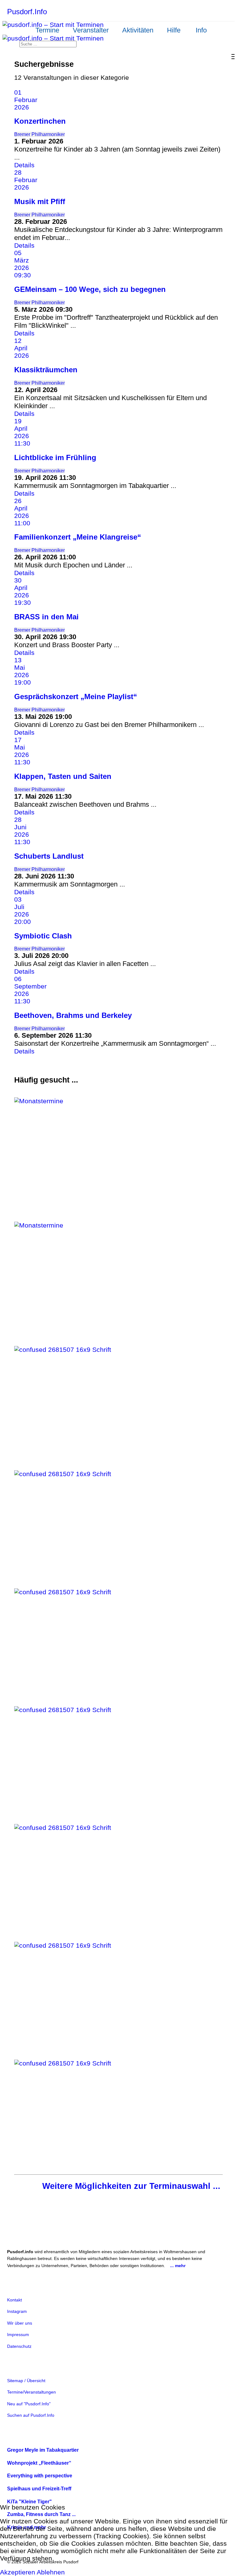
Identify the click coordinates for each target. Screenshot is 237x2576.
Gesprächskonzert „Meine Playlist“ (76, 696)
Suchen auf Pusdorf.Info (31, 2415)
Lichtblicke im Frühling (55, 457)
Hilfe (174, 30)
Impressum (18, 2335)
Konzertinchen (40, 121)
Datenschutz (19, 2346)
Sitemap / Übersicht (26, 2381)
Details (24, 165)
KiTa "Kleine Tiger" (29, 2502)
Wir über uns (20, 2323)
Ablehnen (51, 2572)
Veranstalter (91, 30)
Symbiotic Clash (43, 936)
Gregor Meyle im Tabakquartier (43, 2450)
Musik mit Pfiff (40, 201)
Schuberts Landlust (49, 856)
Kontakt (15, 2300)
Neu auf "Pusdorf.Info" (29, 2404)
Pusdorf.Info (27, 12)
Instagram (17, 2311)
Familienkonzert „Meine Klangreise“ (78, 537)
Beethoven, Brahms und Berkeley (73, 1015)
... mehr (178, 2266)
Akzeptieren (18, 2572)
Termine (47, 30)
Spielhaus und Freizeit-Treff (39, 2489)
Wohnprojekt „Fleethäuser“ (39, 2463)
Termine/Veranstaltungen (31, 2392)
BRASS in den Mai (46, 617)
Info (201, 30)
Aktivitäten (138, 30)
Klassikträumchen (46, 370)
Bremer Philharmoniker (39, 134)
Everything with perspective (40, 2476)
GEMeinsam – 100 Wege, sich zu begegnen (90, 289)
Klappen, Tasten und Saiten (63, 776)
